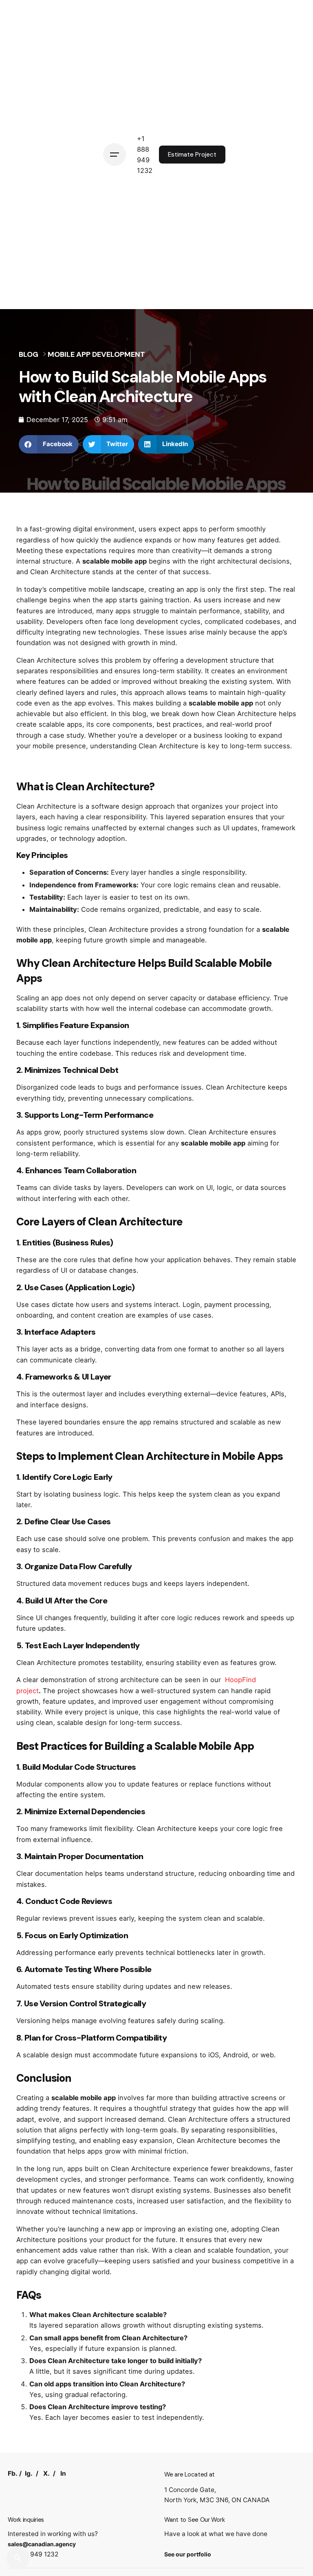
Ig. (29, 2473)
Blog (29, 354)
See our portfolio (188, 2554)
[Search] (18, 2558)
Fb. (13, 2473)
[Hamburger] (115, 155)
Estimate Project (192, 155)
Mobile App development (96, 354)
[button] (49, 444)
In (63, 2473)
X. (46, 2473)
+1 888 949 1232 (33, 2554)
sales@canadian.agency (42, 2544)
